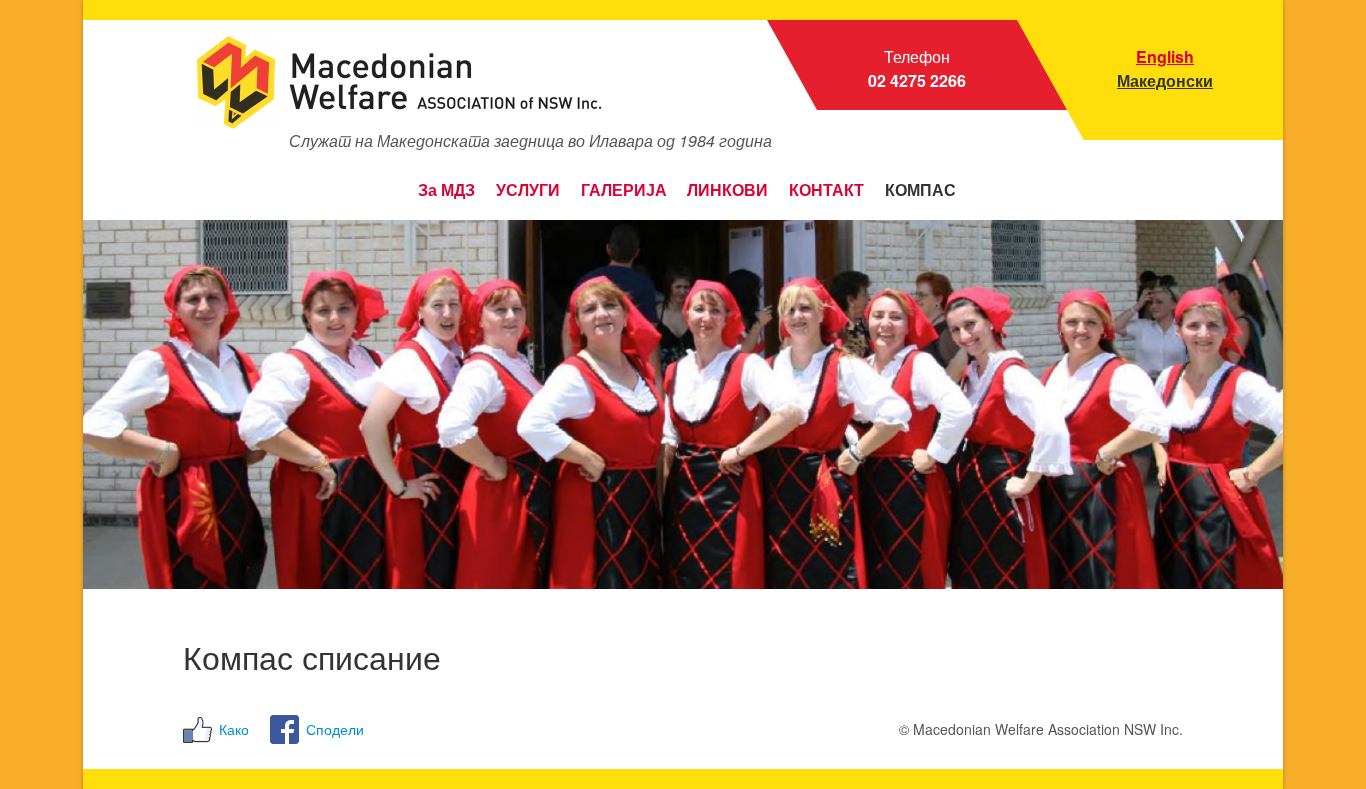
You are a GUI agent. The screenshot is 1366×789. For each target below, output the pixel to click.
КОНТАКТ (826, 190)
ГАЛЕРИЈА (624, 190)
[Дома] (393, 82)
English (1165, 56)
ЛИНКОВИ (727, 190)
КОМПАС (920, 190)
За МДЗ (446, 190)
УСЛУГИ (528, 190)
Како (234, 729)
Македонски (1165, 80)
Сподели (335, 729)
